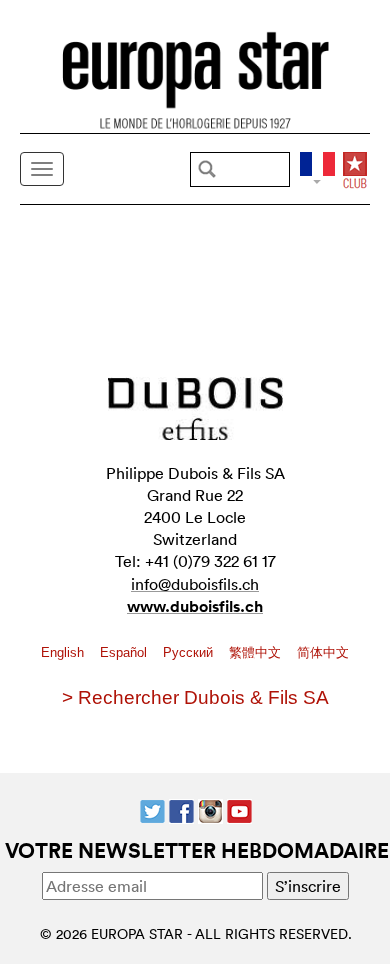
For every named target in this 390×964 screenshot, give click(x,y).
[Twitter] (152, 809)
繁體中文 (257, 652)
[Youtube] (239, 809)
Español (125, 652)
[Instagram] (210, 809)
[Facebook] (181, 809)
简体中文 (323, 652)
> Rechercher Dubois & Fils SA (195, 697)
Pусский (190, 652)
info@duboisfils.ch (195, 584)
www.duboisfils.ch (195, 606)
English (64, 652)
